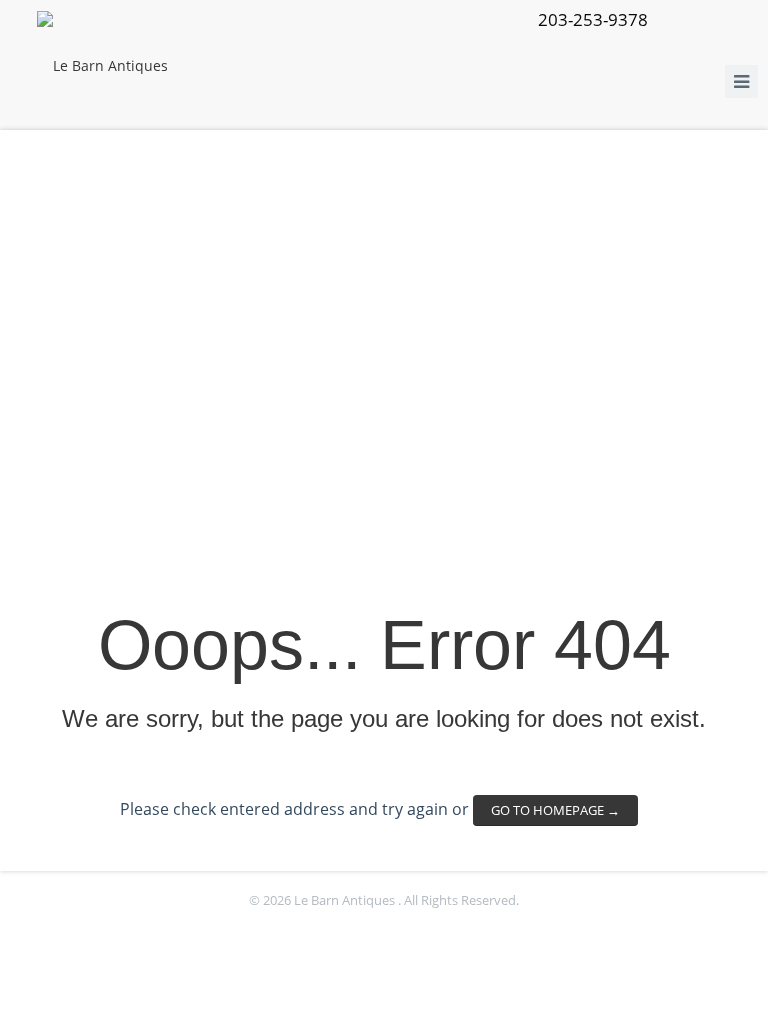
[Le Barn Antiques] (102, 65)
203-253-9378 (593, 19)
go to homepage (555, 810)
